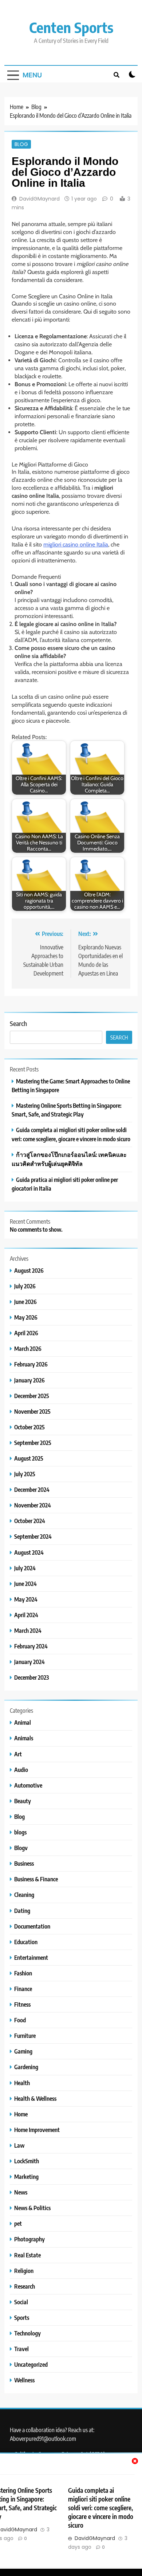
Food (20, 2020)
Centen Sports (71, 27)
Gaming (23, 2051)
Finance (23, 1989)
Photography (29, 2239)
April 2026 (26, 1333)
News (21, 2192)
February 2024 (31, 1646)
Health (22, 2083)
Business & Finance (36, 1879)
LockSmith (27, 2161)
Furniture (25, 2036)
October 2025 (29, 1427)
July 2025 (25, 1474)
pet (18, 2223)
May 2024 (26, 1599)
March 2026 (28, 1348)
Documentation (32, 1926)
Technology (27, 2333)
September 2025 (33, 1443)
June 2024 (25, 1584)
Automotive (28, 1785)
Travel (21, 2349)
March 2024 (28, 1630)
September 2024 (33, 1536)
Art (18, 1754)
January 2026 (29, 1380)
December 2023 (31, 1677)
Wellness (24, 2380)
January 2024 (29, 1662)
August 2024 (29, 1552)
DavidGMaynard (40, 199)
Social (21, 2302)
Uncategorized (31, 2364)
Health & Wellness (35, 2098)
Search (18, 1023)
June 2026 (25, 1302)
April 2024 (26, 1615)
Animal (23, 1722)
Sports (22, 2317)
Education (26, 1942)
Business (24, 1863)
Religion (24, 2271)
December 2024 (32, 1489)
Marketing (26, 2177)
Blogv (21, 1848)
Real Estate (27, 2255)
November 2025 (32, 1411)
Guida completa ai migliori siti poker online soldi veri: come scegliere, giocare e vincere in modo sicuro (101, 2508)
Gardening (26, 2067)
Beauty (23, 1801)
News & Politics (32, 2208)
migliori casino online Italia (76, 544)
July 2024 (25, 1568)
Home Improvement (37, 2130)
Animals (24, 1738)
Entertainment (31, 1957)
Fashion (23, 1973)
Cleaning (24, 1895)
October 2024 (30, 1521)
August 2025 (29, 1458)
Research (25, 2286)
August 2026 (29, 1270)
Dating (22, 1911)
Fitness (22, 2004)
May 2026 (26, 1317)
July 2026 (25, 1286)
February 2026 (31, 1364)
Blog (21, 144)
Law (19, 2145)
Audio (21, 1770)
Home (21, 2114)
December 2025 (32, 1396)
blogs (20, 1832)
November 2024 (33, 1505)
